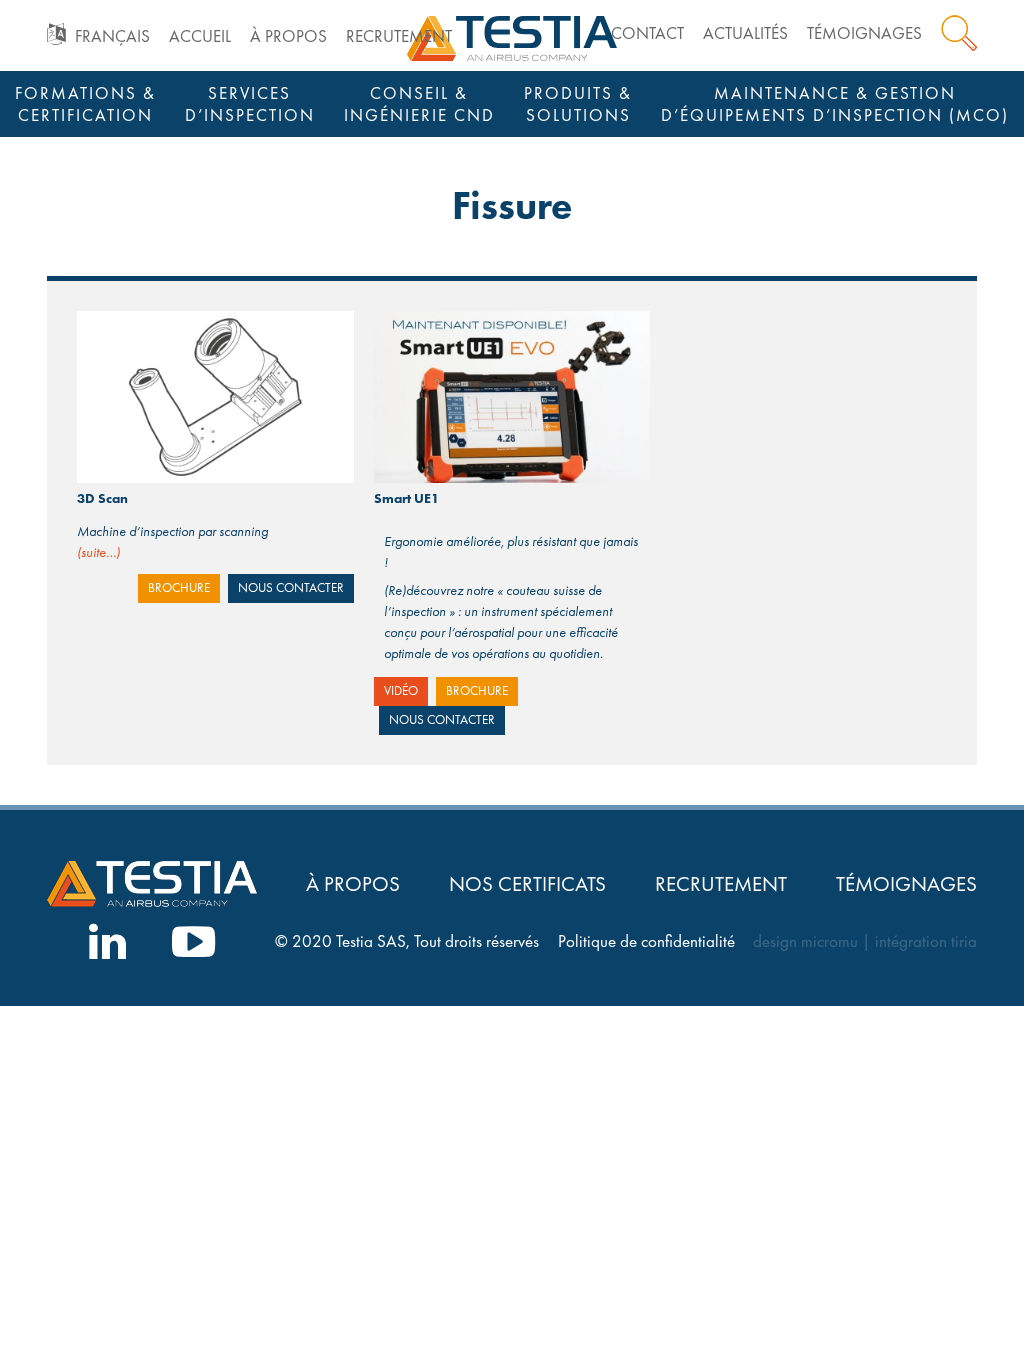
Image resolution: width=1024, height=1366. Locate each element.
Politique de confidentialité (646, 941)
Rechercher (959, 33)
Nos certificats (527, 883)
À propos (288, 36)
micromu (829, 941)
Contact (647, 33)
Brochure (179, 588)
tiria (964, 941)
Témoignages (864, 33)
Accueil (200, 36)
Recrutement (399, 36)
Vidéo (401, 691)
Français (112, 36)
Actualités (745, 33)
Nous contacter (291, 588)
